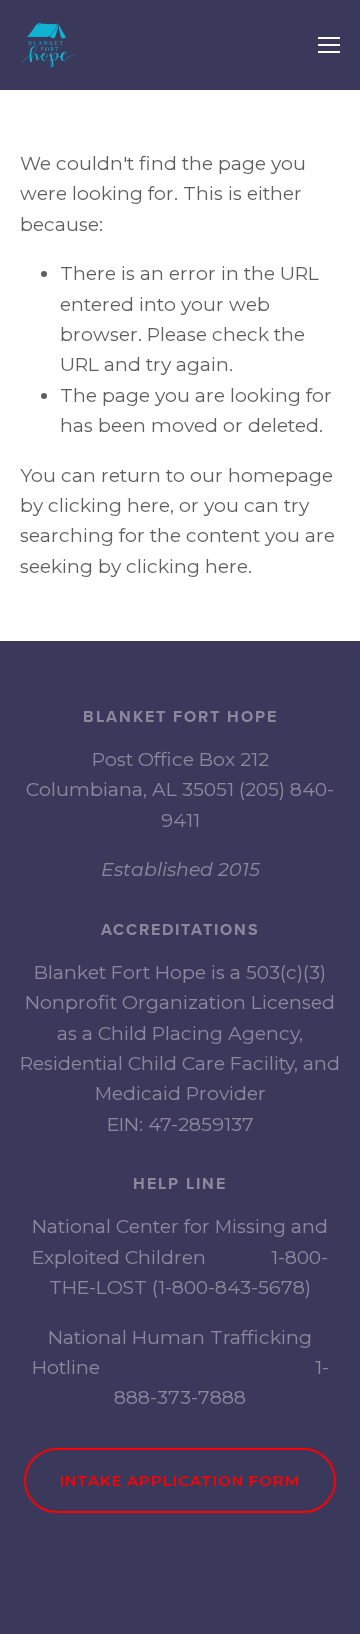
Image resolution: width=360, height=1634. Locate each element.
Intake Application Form (180, 1480)
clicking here (109, 505)
